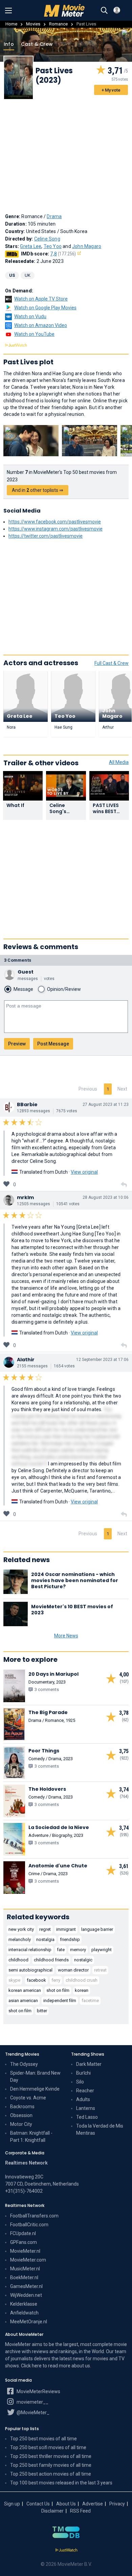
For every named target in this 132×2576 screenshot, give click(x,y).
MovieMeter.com (28, 2260)
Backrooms (22, 2107)
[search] (104, 11)
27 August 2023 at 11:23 (106, 1104)
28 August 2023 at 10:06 (106, 1197)
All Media (119, 762)
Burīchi (83, 2073)
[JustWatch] (66, 2550)
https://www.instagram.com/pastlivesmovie (56, 529)
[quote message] (124, 1185)
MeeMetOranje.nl (29, 2322)
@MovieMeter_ (32, 2412)
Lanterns (86, 2108)
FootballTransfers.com (34, 2216)
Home (11, 24)
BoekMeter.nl (24, 2277)
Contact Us (38, 2504)
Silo (80, 2082)
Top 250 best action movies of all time (51, 2474)
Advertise (93, 2504)
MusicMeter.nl (25, 2269)
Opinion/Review (64, 989)
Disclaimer (52, 2511)
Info (9, 44)
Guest (26, 972)
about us (81, 2366)
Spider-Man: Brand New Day (35, 2077)
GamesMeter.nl (26, 2286)
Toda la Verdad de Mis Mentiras (100, 2129)
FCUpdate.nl (23, 2233)
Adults (83, 2099)
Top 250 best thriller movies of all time (51, 2456)
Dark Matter (89, 2064)
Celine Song (47, 239)
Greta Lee (31, 246)
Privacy (117, 2504)
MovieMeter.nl (25, 2251)
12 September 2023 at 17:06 (102, 1360)
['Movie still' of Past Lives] (31, 441)
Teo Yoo (53, 246)
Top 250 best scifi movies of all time (48, 2447)
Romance (58, 24)
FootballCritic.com (29, 2225)
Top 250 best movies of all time (43, 2439)
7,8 (63, 254)
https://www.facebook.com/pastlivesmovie (55, 522)
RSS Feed (80, 2511)
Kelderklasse (24, 2304)
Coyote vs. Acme (28, 2098)
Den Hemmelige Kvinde (35, 2089)
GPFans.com (24, 2242)
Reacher (85, 2091)
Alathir (26, 1360)
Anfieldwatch (24, 2313)
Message (23, 989)
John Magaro (87, 246)
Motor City (21, 2124)
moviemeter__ (32, 2402)
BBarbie (27, 1104)
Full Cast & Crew (112, 663)
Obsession (21, 2115)
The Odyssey (24, 2064)
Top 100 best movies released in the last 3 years (61, 2483)
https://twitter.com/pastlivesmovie (46, 536)
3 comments (18, 960)
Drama (54, 216)
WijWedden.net (26, 2295)
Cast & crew (37, 44)
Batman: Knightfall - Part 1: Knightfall (31, 2137)
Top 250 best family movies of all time (51, 2465)
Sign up (12, 2504)
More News (66, 1636)
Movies (33, 24)
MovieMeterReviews (38, 2391)
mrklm (25, 1197)
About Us (66, 2504)
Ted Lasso (87, 2117)
